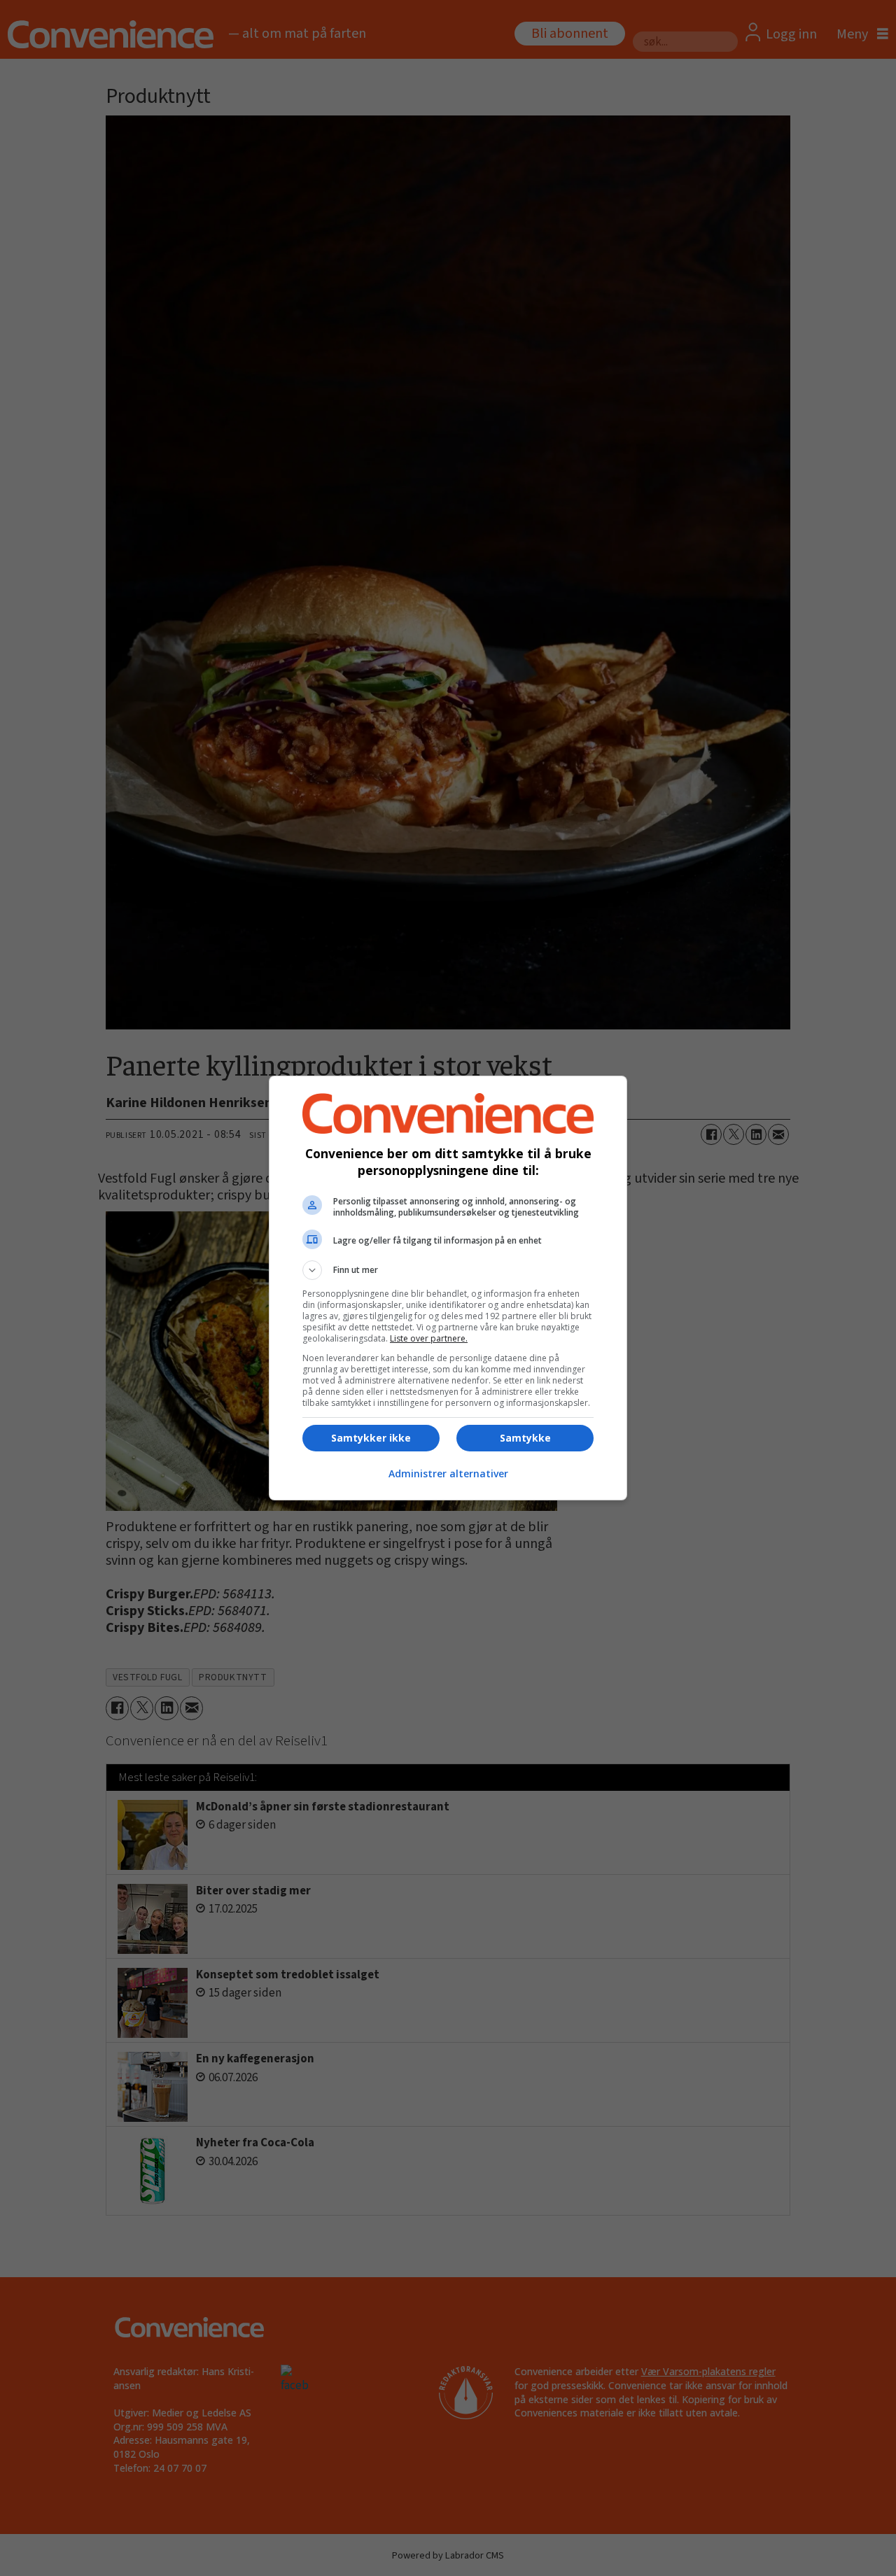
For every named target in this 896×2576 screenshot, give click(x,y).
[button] (448, 1270)
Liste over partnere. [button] (429, 1338)
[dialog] (448, 1288)
